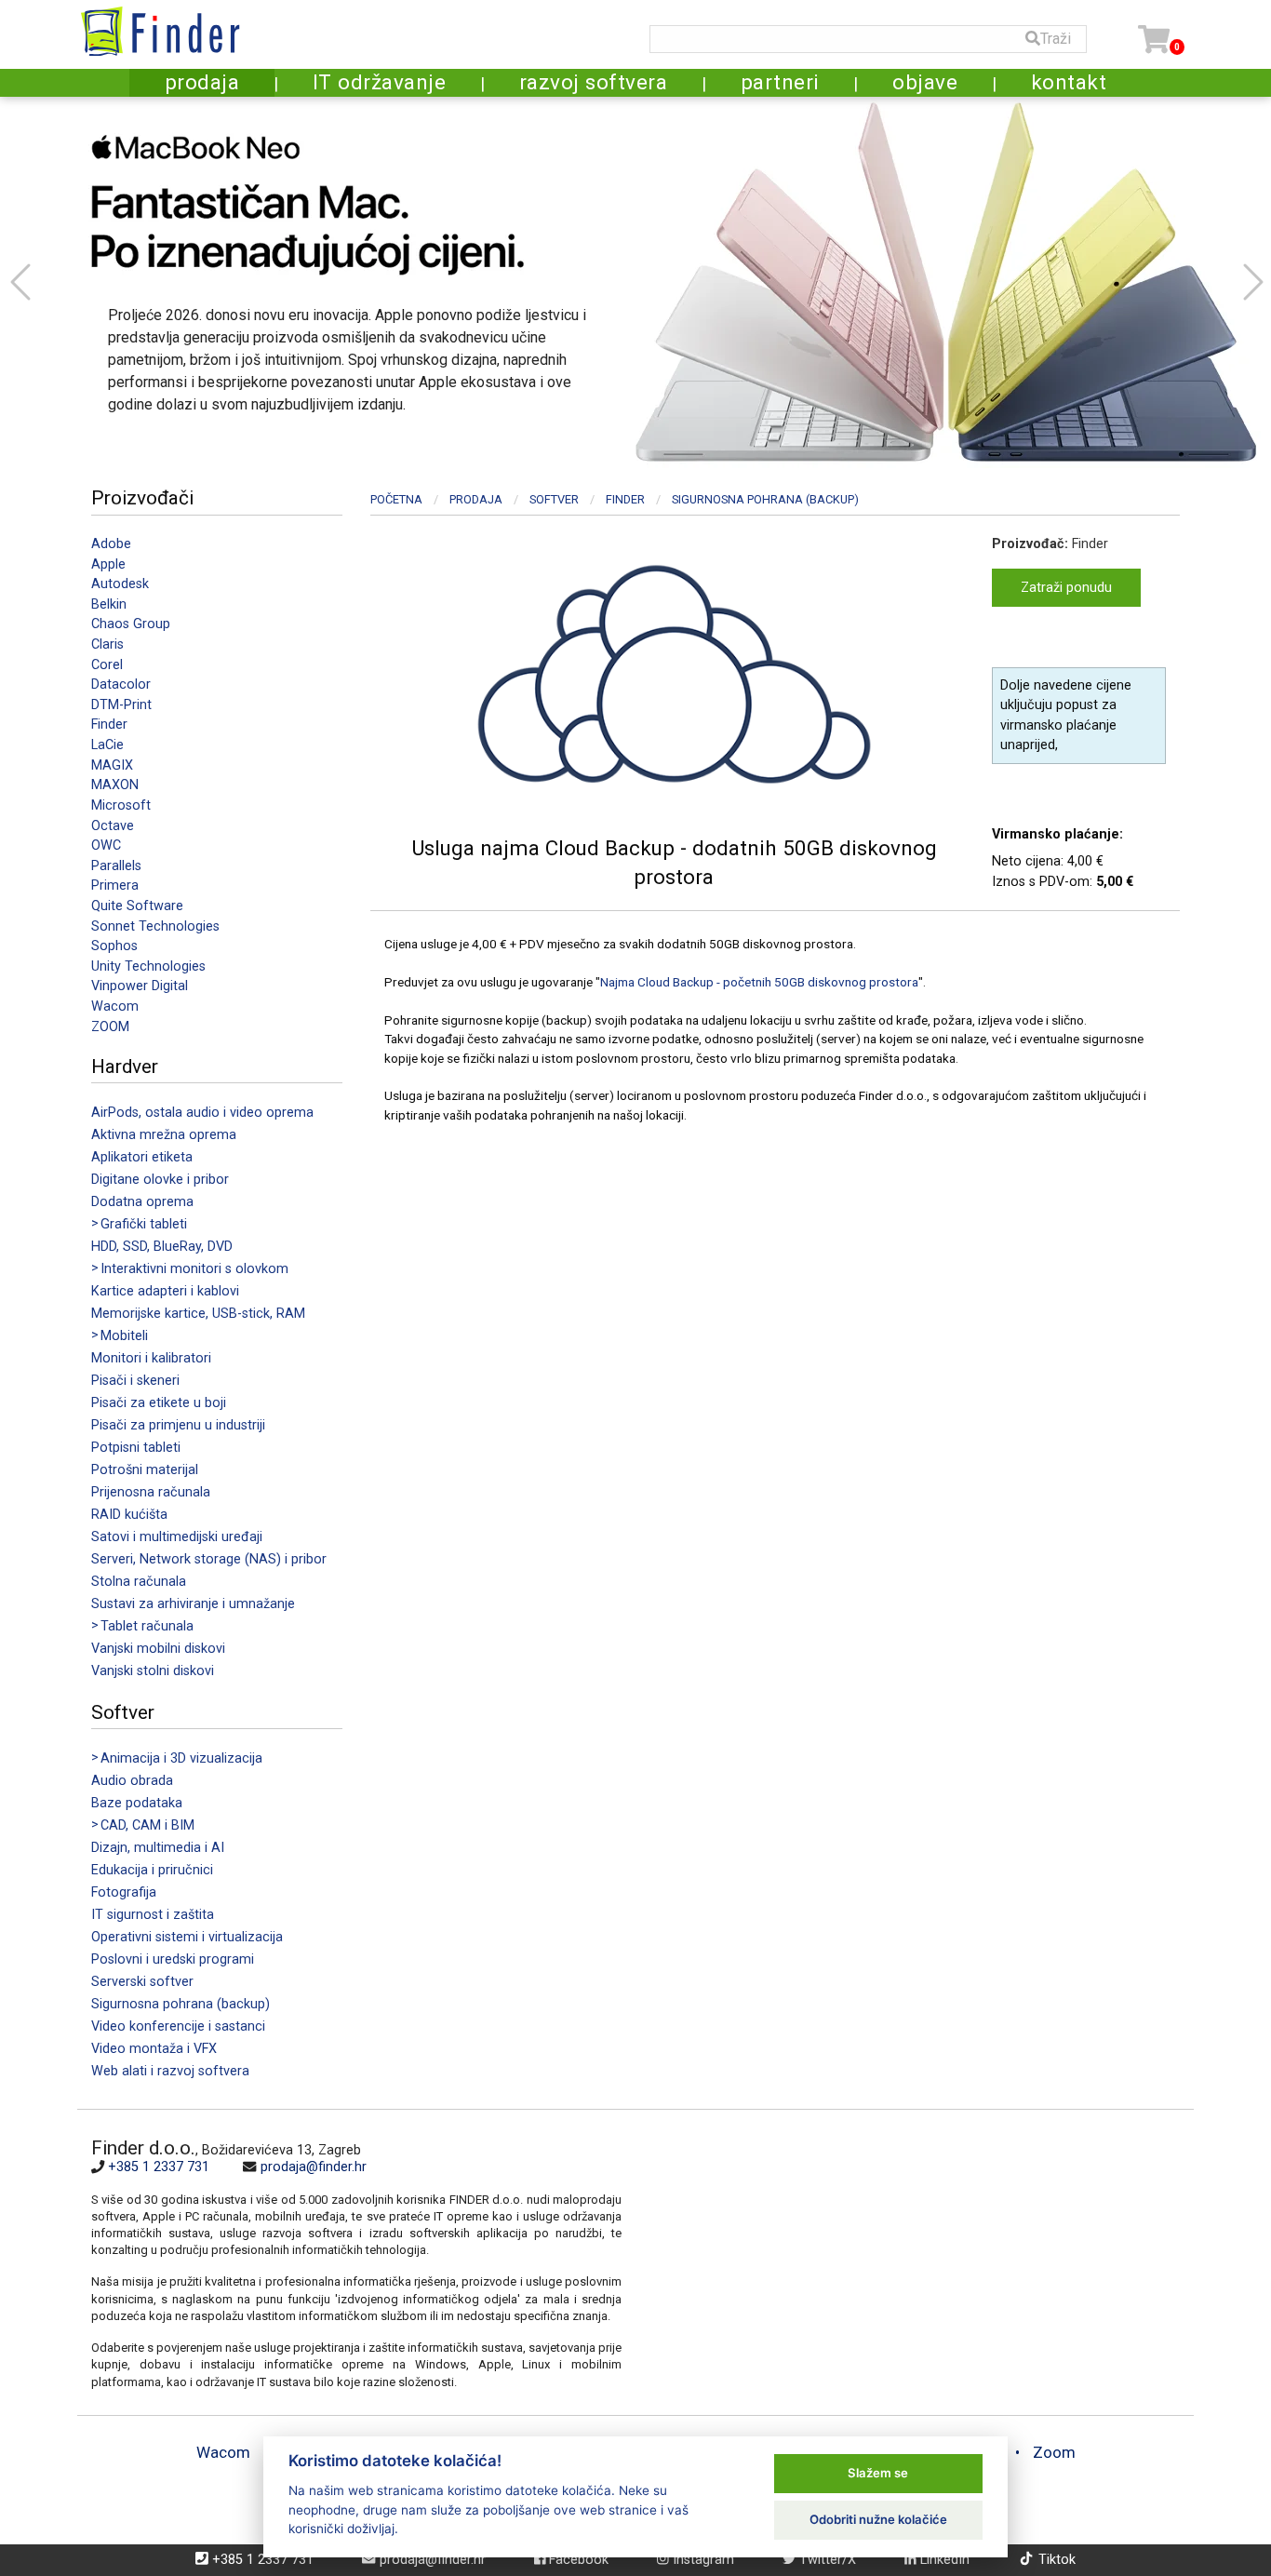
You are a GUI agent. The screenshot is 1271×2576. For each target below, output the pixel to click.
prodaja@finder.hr (314, 2167)
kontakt (1069, 82)
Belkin (109, 604)
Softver (554, 499)
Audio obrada (132, 1781)
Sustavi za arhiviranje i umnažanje (193, 1604)
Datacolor (121, 684)
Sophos (114, 946)
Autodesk (120, 584)
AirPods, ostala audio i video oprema (202, 1113)
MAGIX (112, 765)
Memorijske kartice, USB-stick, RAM (198, 1314)
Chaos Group (131, 624)
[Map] (901, 2262)
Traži (1056, 39)
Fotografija (124, 1892)
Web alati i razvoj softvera (170, 2071)
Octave (113, 826)
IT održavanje (380, 82)
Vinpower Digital (140, 986)
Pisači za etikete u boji (159, 1403)
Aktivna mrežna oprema (164, 1135)
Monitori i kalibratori (151, 1358)
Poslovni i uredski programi (173, 1959)
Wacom (115, 1006)
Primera (115, 885)
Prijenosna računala (151, 1492)
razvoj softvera (594, 82)
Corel (107, 665)
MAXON (115, 785)
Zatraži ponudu (1066, 588)
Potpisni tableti (136, 1448)
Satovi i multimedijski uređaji (177, 1537)
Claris (107, 644)
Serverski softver (142, 1982)
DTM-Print (121, 705)
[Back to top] (1226, 2505)
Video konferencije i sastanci (178, 2026)
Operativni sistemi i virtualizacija (187, 1937)
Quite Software (137, 906)
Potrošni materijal (145, 1470)
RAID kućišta (129, 1515)
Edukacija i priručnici (152, 1870)
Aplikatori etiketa (142, 1157)
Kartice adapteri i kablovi (165, 1291)
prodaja (202, 82)
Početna (396, 499)
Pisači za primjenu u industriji (178, 1425)
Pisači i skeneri (135, 1381)
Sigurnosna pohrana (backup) (181, 2004)
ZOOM (110, 1027)
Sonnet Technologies (155, 926)
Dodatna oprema (142, 1202)
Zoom (1054, 2452)
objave (925, 82)
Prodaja (476, 499)
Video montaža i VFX (154, 2049)
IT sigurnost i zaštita (153, 1915)
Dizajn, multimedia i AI (158, 1848)
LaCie (107, 745)
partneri (780, 82)
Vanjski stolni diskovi (153, 1671)
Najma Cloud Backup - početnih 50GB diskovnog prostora (759, 982)
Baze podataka (137, 1803)
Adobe (111, 544)
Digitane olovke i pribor (160, 1180)
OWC (106, 845)
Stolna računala (139, 1582)
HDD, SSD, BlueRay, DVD (162, 1247)
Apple (108, 564)
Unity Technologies (148, 966)
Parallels (116, 866)
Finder (109, 724)
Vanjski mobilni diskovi (158, 1649)
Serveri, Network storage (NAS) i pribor (209, 1559)
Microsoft (121, 805)
